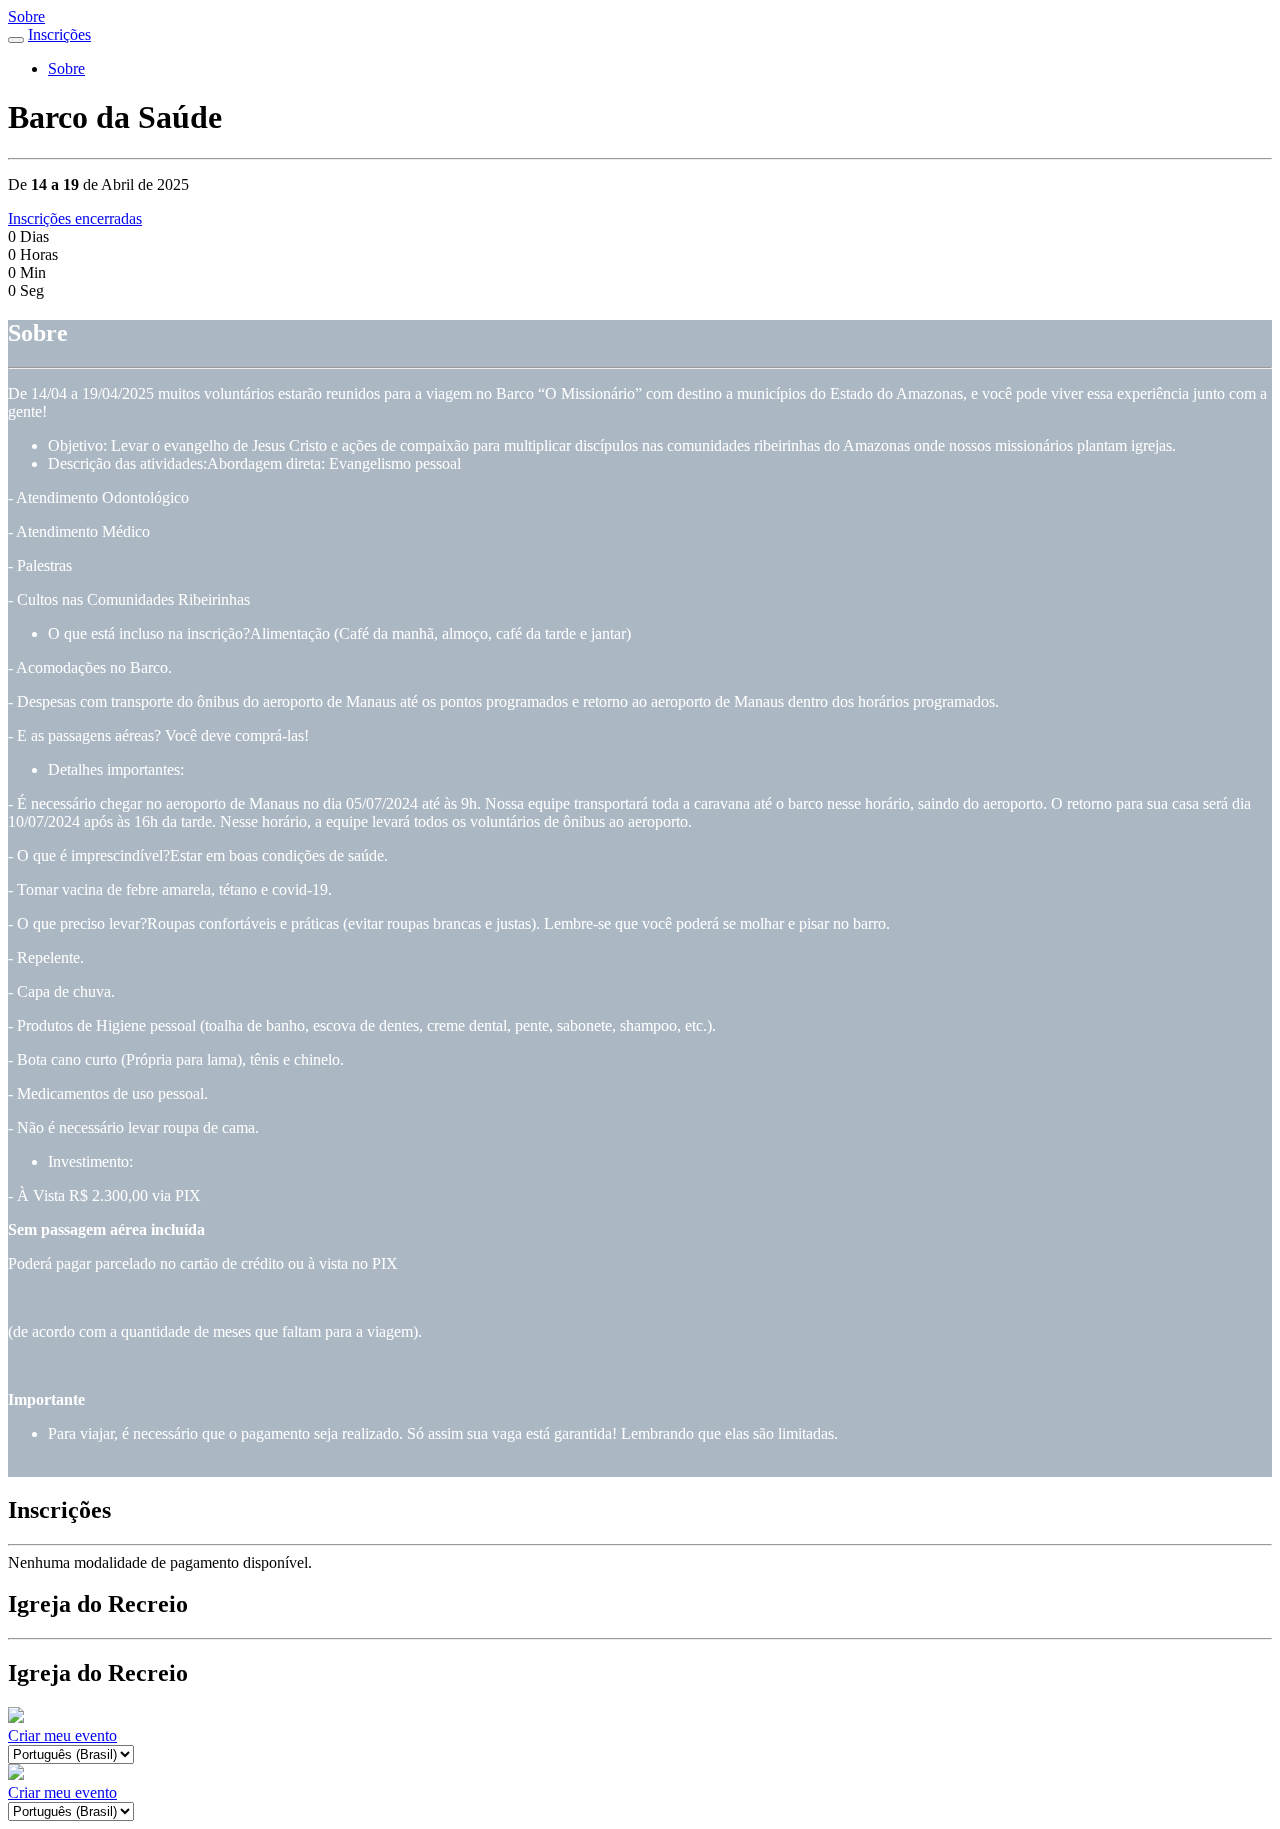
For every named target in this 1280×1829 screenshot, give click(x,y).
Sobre (26, 16)
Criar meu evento (62, 1735)
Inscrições (59, 34)
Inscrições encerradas (75, 218)
